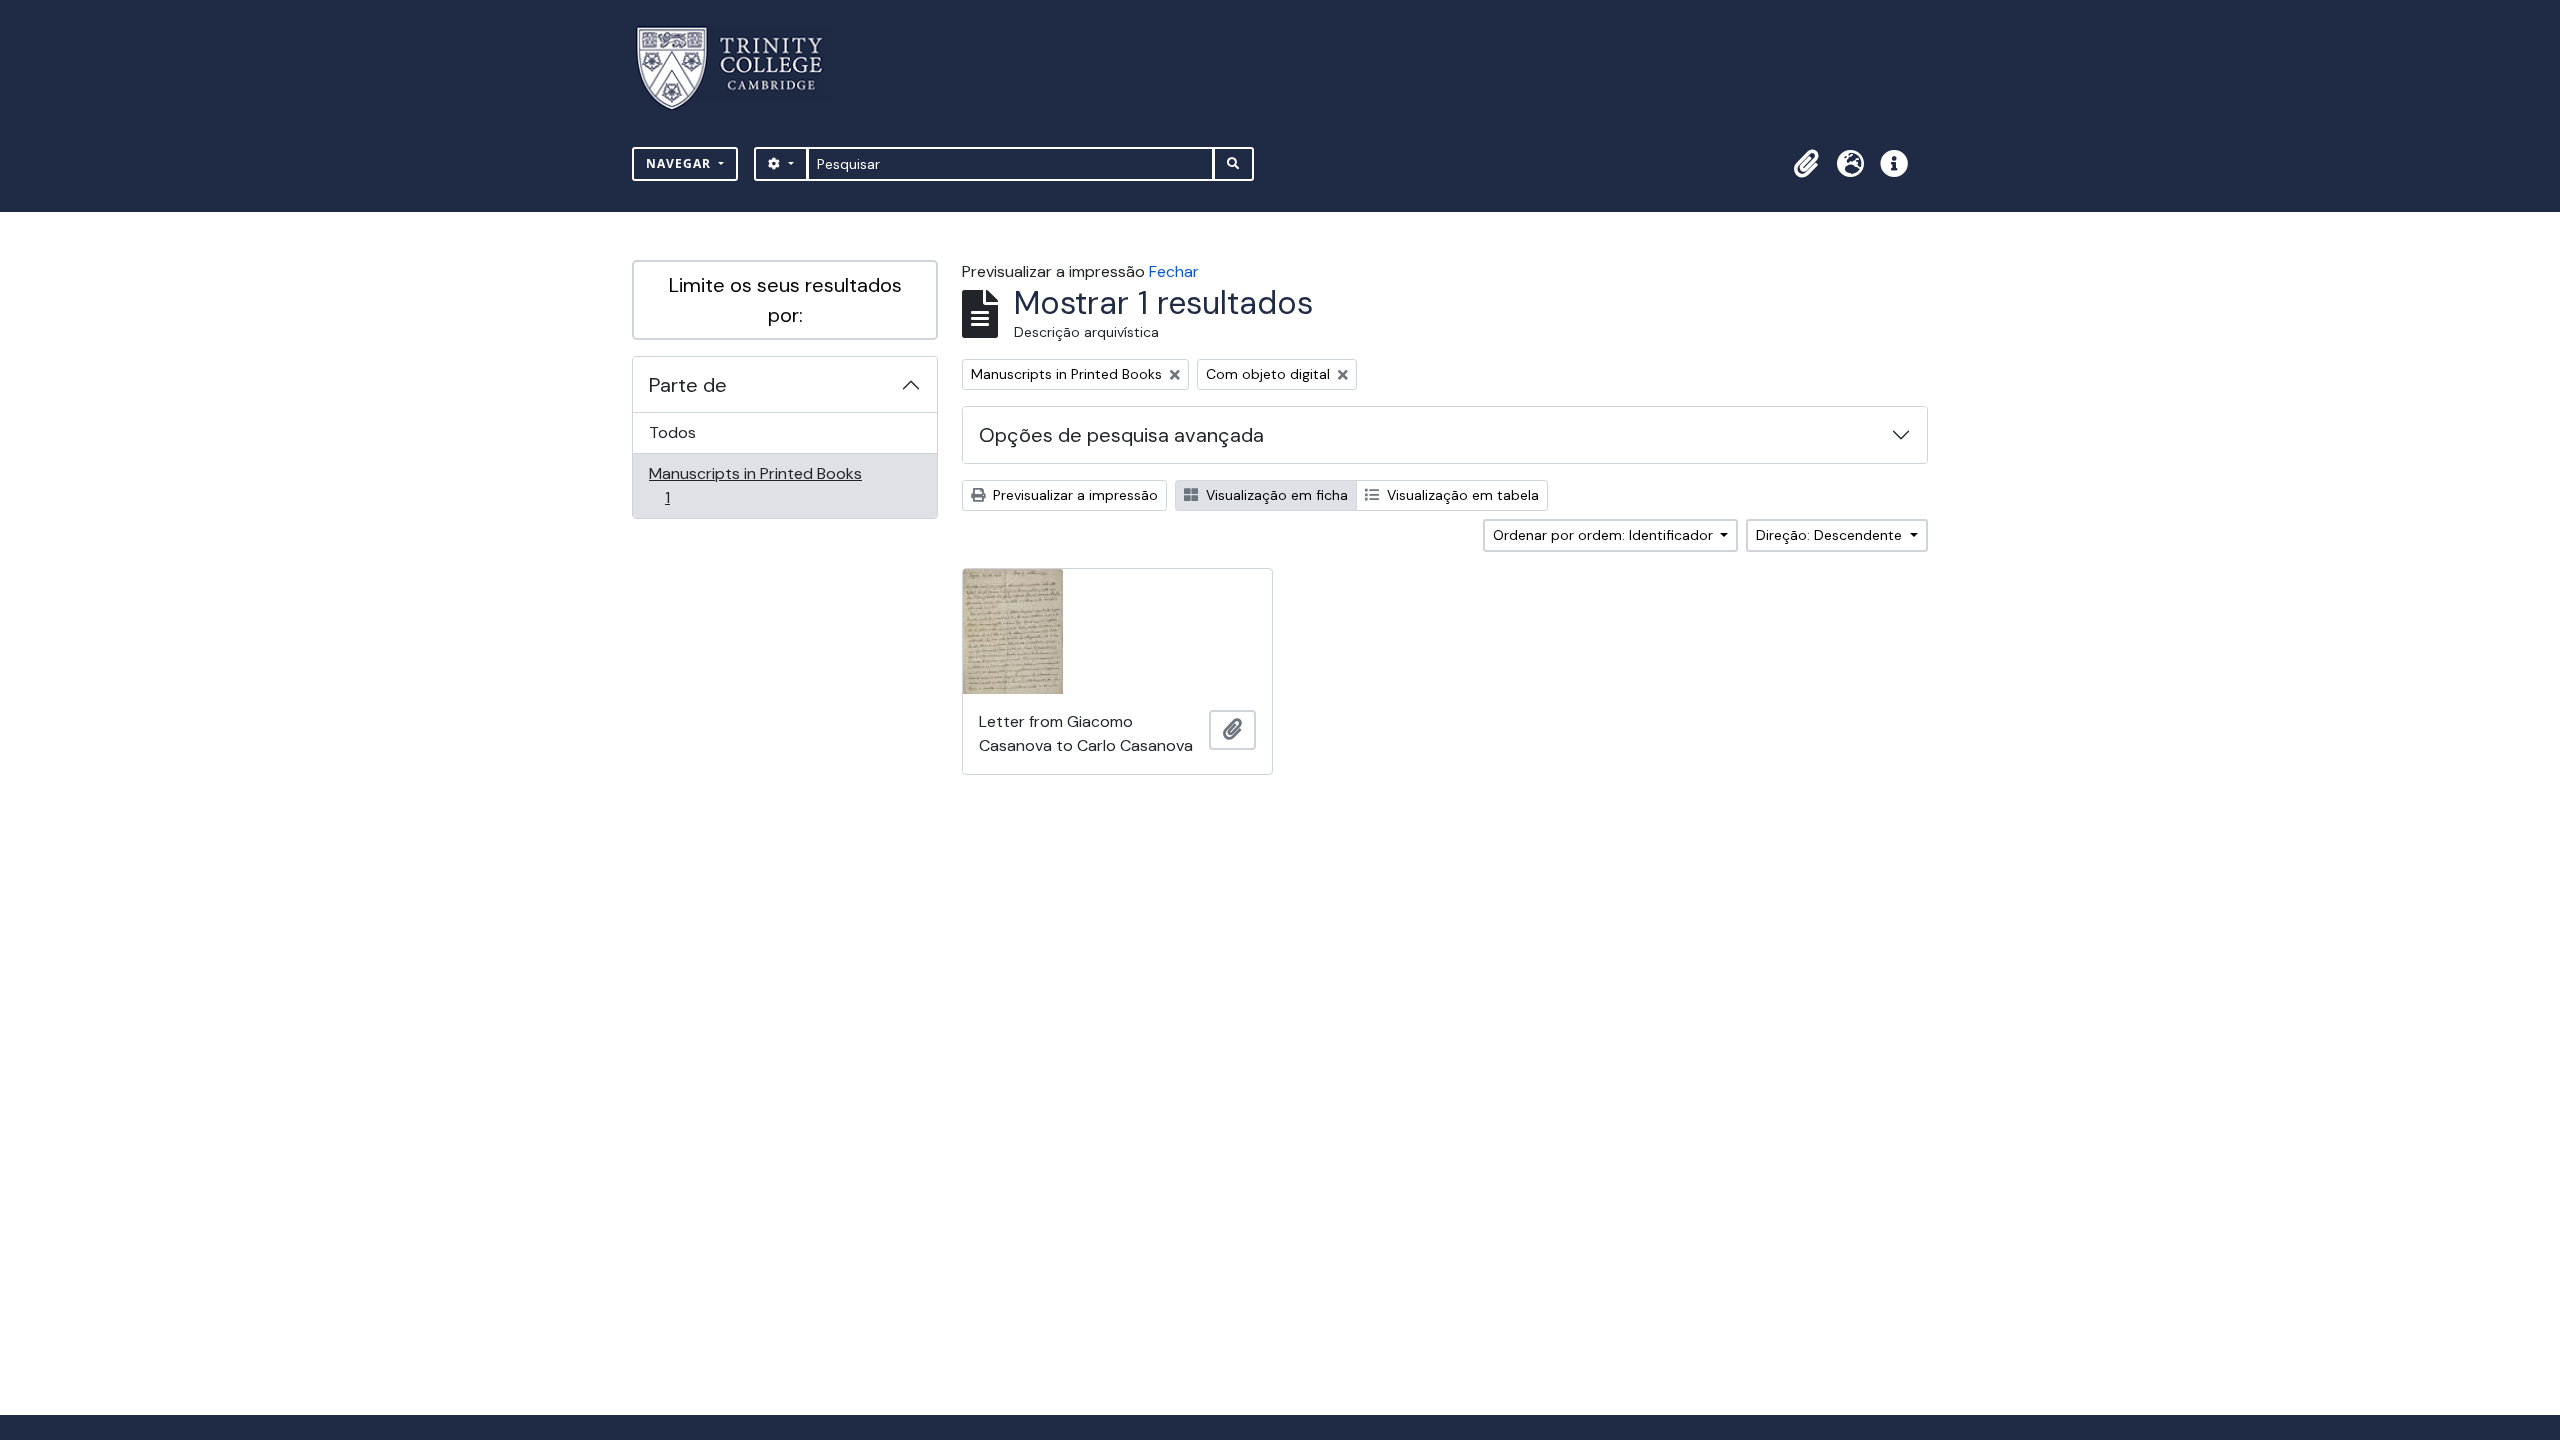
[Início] (741, 68)
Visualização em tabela (1461, 495)
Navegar (680, 163)
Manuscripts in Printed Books (755, 485)
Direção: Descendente (1831, 535)
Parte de (688, 385)
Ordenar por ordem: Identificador (1605, 535)
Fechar (1174, 271)
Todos (672, 432)
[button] (1806, 164)
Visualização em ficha (1275, 495)
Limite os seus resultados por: (785, 300)
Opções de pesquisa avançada (1121, 435)
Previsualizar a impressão (1073, 495)
